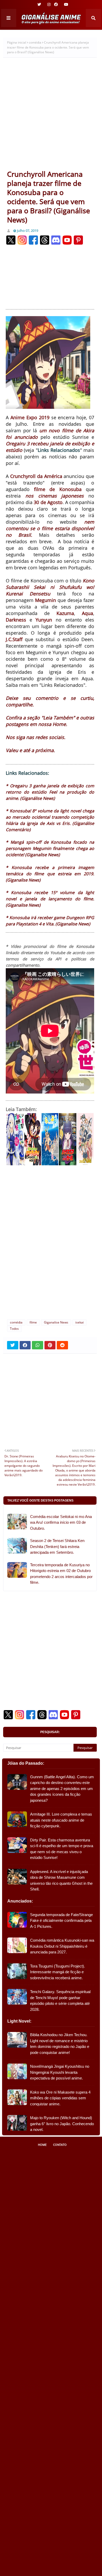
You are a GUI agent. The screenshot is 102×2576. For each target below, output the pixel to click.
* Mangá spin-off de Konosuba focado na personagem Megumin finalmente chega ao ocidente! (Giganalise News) (50, 848)
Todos (14, 1329)
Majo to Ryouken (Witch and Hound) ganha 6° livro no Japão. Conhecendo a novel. (62, 2124)
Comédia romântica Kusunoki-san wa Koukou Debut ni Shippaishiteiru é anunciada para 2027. (62, 1946)
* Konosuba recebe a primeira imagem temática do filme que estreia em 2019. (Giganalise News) (50, 874)
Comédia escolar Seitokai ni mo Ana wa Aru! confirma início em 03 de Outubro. (61, 1522)
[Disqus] (50, 1245)
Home (42, 2145)
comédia (35, 42)
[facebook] (56, 4)
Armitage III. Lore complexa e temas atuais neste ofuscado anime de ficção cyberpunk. (61, 1820)
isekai (80, 1322)
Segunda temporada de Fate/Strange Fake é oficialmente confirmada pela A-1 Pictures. (61, 1921)
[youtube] (66, 4)
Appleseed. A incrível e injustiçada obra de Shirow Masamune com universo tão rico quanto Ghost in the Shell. (61, 1880)
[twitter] (39, 4)
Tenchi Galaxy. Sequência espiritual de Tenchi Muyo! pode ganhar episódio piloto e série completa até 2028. (60, 2001)
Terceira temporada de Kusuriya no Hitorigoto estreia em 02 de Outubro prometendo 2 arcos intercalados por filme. (61, 1574)
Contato (60, 2145)
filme (33, 1322)
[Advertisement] (51, 116)
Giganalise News (56, 1322)
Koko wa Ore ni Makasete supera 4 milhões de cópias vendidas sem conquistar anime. (60, 2098)
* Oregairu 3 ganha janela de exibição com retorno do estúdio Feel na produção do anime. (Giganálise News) (50, 792)
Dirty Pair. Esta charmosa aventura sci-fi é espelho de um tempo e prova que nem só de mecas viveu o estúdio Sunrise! (62, 1849)
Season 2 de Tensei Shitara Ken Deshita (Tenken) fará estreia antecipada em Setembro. (57, 1546)
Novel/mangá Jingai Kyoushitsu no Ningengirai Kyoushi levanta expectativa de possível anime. (60, 2072)
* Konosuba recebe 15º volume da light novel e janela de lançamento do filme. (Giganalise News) (50, 899)
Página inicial (17, 42)
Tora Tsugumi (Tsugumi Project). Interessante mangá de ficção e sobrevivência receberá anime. (58, 1972)
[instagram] (49, 4)
